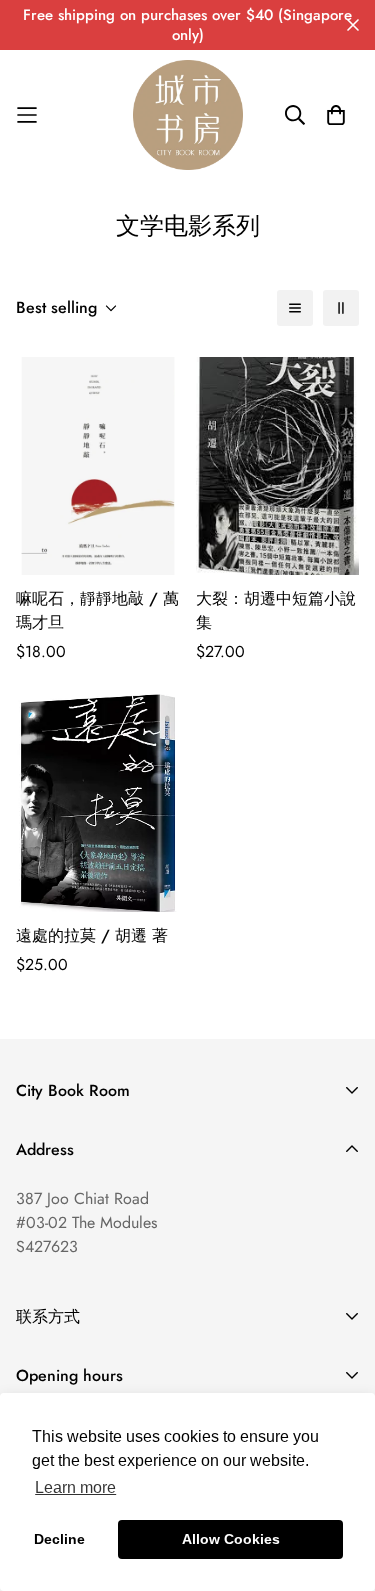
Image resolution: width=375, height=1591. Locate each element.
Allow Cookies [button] (231, 1539)
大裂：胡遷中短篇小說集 (276, 610)
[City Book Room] (188, 115)
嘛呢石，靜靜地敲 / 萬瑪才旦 (97, 610)
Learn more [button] (75, 1487)
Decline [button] (59, 1539)
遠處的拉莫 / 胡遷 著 (92, 935)
